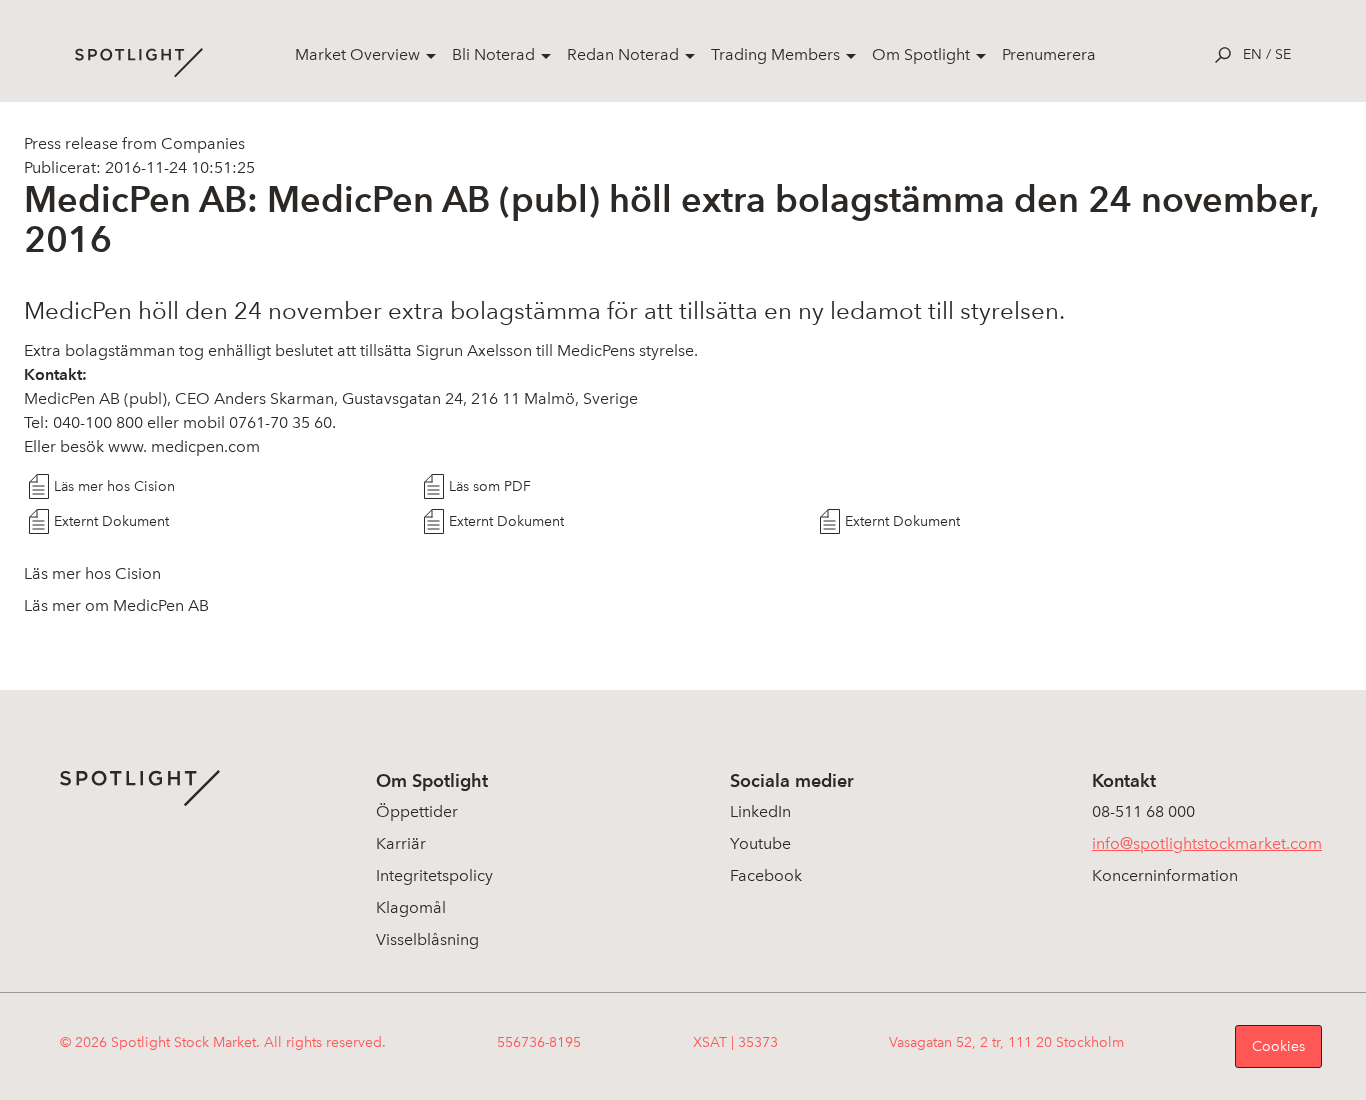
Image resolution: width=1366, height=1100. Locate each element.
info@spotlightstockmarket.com (1207, 843)
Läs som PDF (490, 486)
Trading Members (775, 54)
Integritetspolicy (434, 875)
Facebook (766, 875)
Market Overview (357, 54)
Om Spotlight (921, 54)
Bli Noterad (493, 54)
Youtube (760, 843)
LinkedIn (760, 811)
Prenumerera (1049, 54)
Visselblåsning (427, 939)
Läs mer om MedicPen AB (116, 605)
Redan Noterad (623, 54)
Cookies (1278, 1046)
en (1252, 54)
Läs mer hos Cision (114, 486)
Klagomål (411, 907)
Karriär (401, 843)
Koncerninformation (1165, 875)
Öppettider (417, 811)
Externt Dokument (111, 521)
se (1283, 54)
